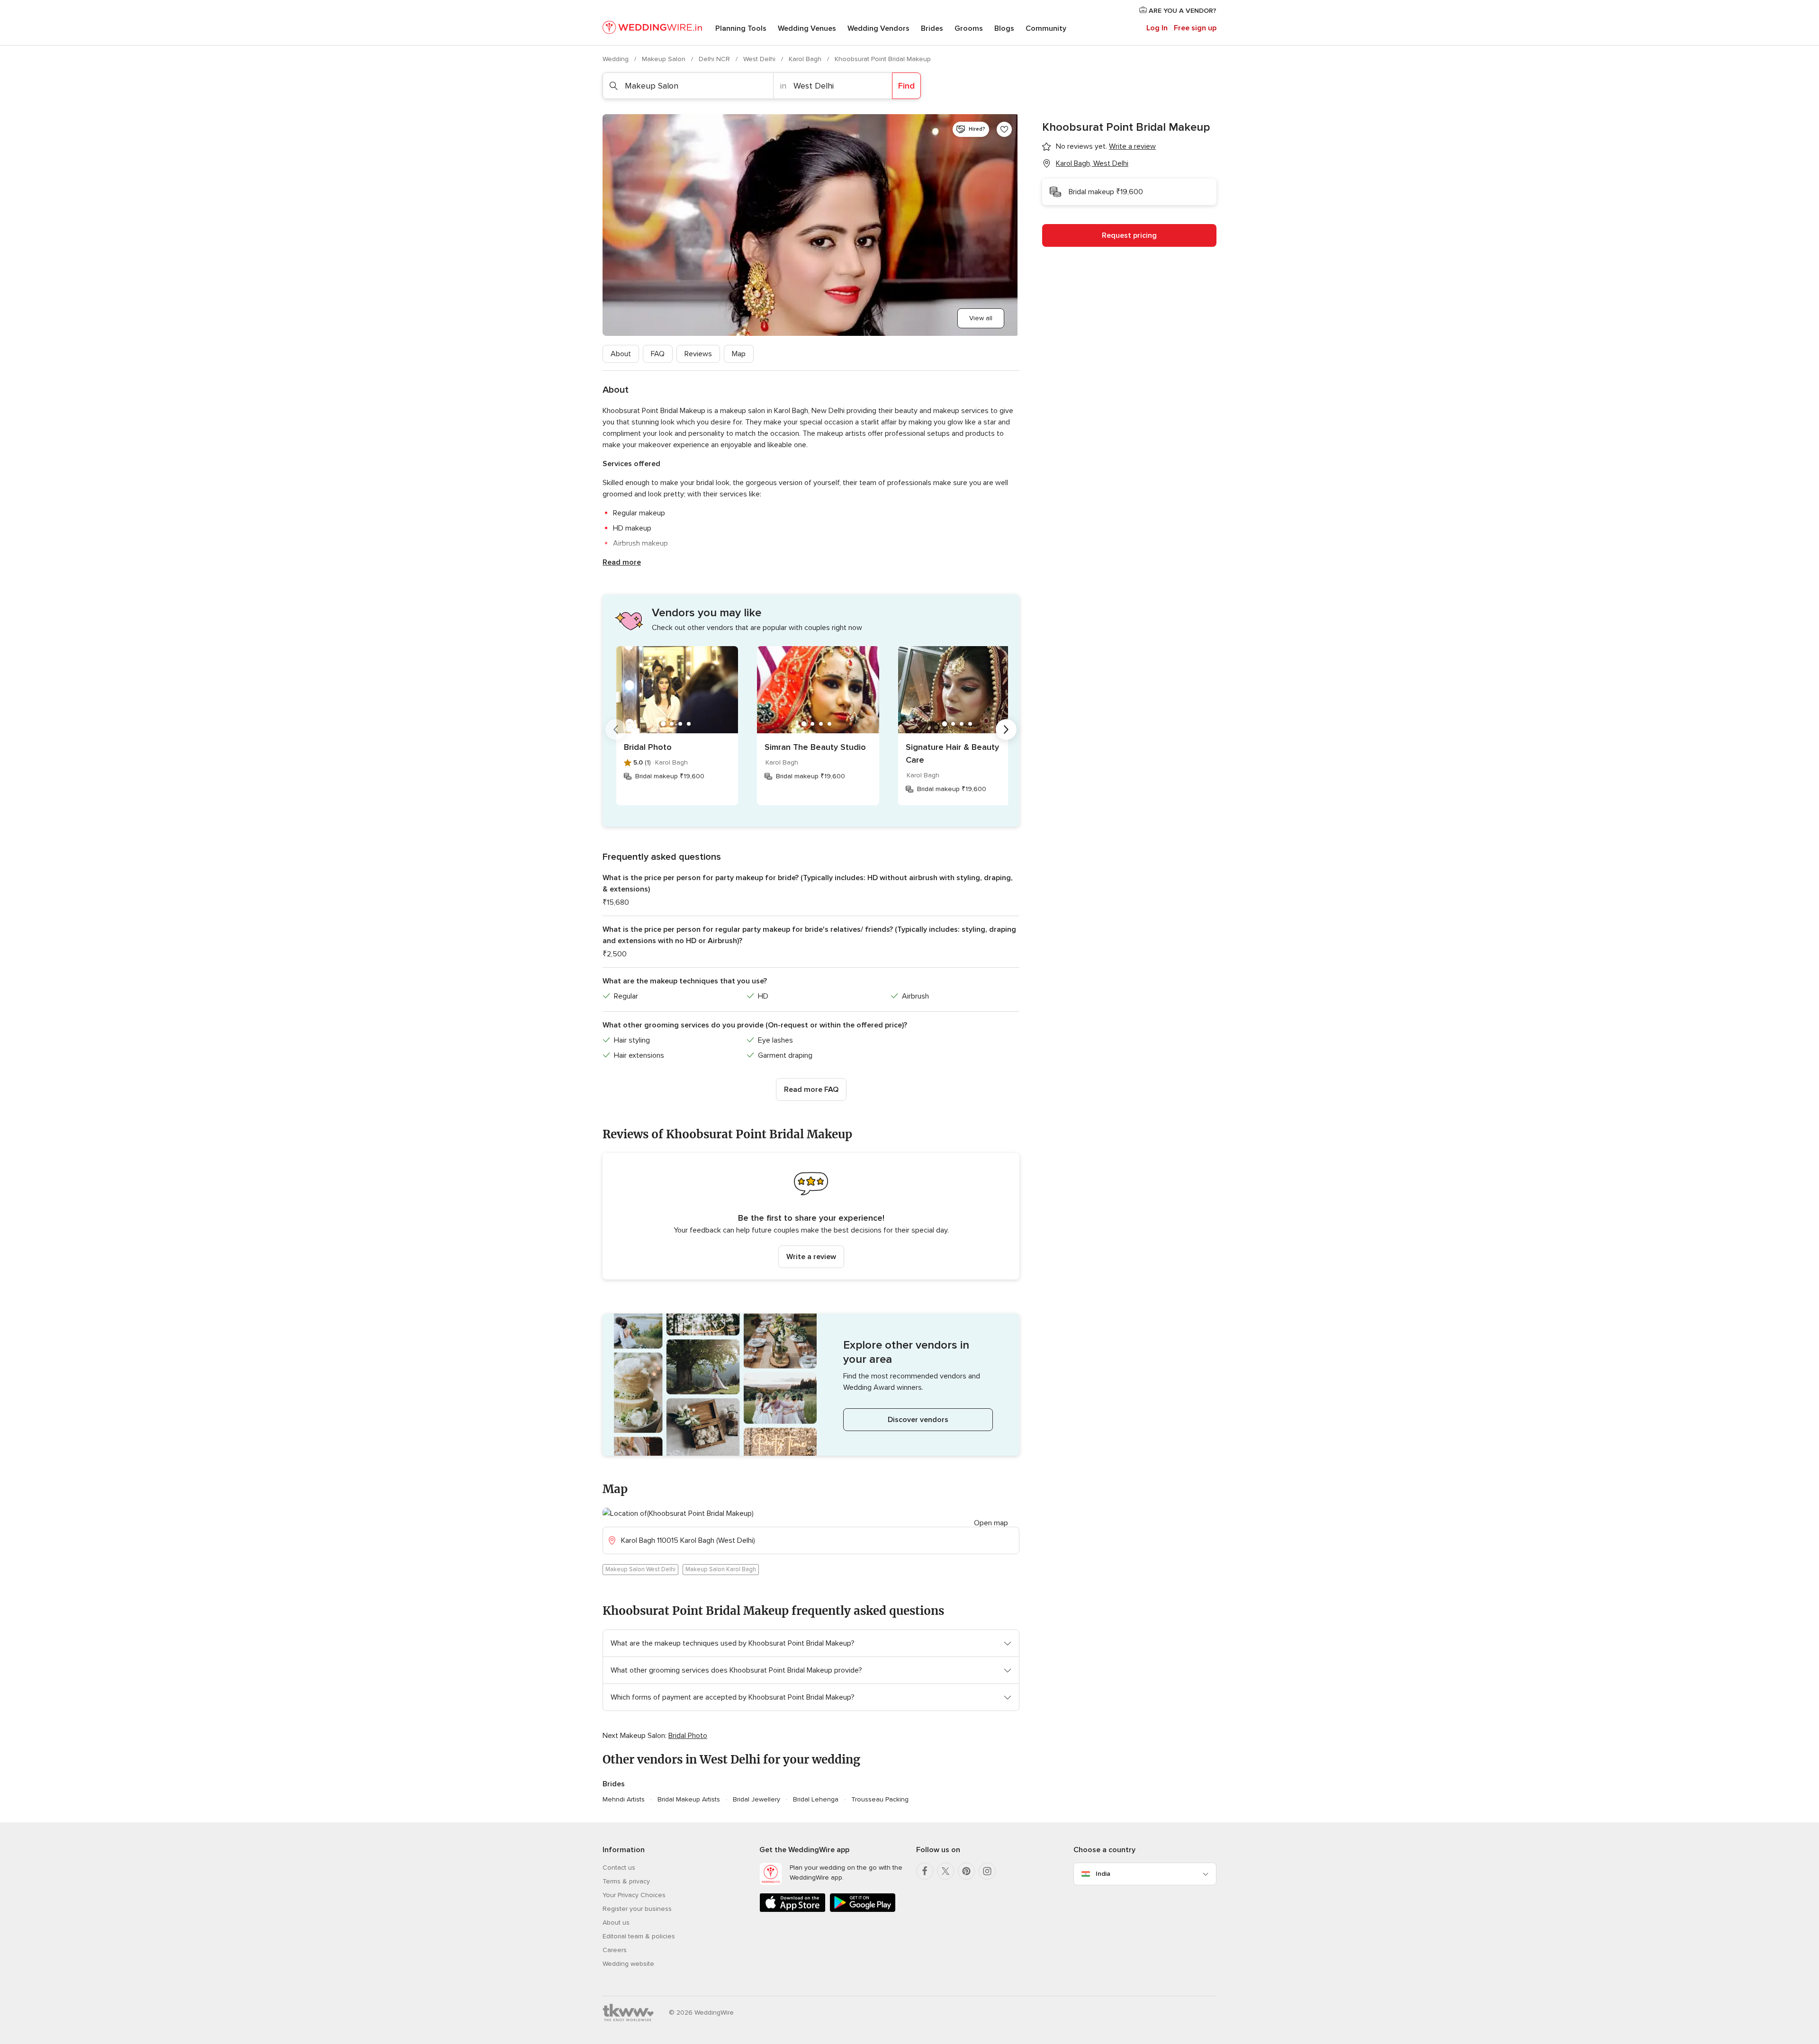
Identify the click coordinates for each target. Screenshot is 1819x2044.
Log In (1157, 28)
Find (906, 86)
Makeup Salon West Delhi (640, 1569)
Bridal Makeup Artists (689, 1799)
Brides (932, 28)
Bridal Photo (648, 747)
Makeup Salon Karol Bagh (721, 1569)
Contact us (619, 1868)
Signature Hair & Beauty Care (952, 753)
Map (739, 354)
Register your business (637, 1909)
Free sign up (1195, 28)
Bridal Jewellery (756, 1799)
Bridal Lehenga (816, 1799)
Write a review (811, 1257)
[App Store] (792, 1910)
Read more (622, 562)
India (1103, 1874)
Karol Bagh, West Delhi (1092, 163)
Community (1046, 28)
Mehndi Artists (624, 1799)
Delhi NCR (715, 59)
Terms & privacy (626, 1881)
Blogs (1004, 28)
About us (616, 1922)
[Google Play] (863, 1910)
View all (981, 318)
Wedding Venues (807, 28)
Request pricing (1129, 235)
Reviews (698, 354)
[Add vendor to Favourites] (1004, 129)
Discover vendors (918, 1420)
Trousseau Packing (880, 1799)
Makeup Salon (665, 59)
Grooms (969, 28)
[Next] (1006, 729)
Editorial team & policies (639, 1936)
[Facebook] (925, 1871)
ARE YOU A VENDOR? (1182, 11)
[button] (811, 1216)
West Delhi (760, 59)
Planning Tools (741, 28)
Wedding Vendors (878, 28)
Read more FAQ (811, 1090)
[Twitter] (946, 1871)
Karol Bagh (806, 59)
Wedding (617, 59)
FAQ (658, 354)
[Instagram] (987, 1871)
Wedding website (628, 1964)
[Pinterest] (966, 1871)
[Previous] (616, 729)
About (621, 354)
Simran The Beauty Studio (815, 747)
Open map (991, 1523)
